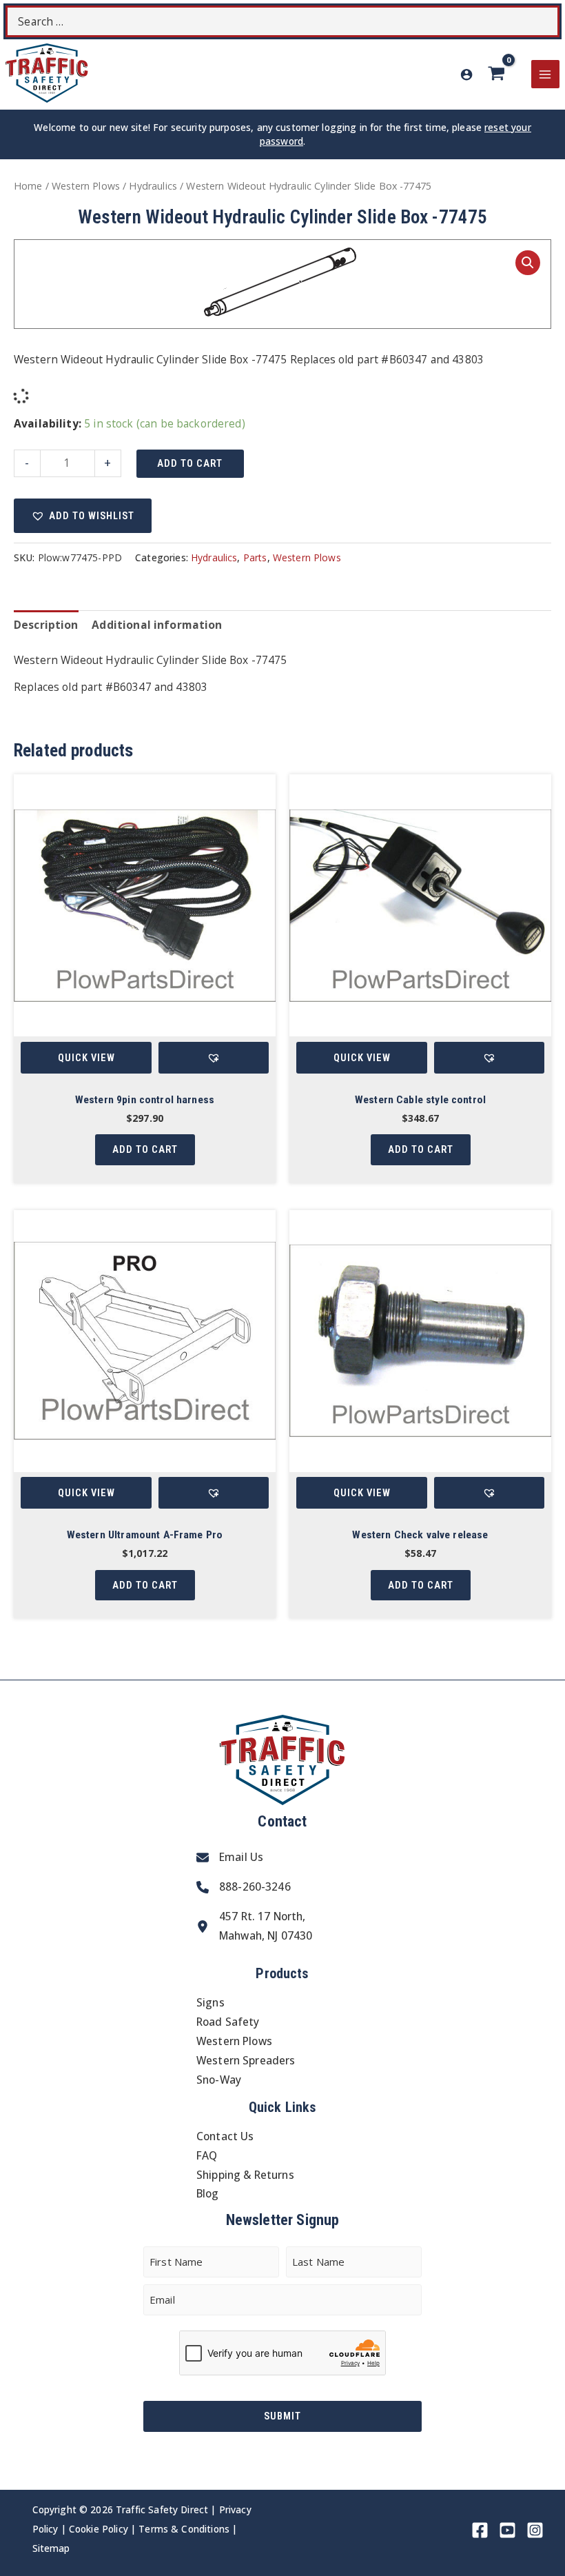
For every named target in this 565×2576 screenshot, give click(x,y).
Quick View (86, 1058)
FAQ (207, 2155)
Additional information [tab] (157, 625)
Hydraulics (153, 186)
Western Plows (86, 186)
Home (28, 186)
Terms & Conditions (184, 2529)
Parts (255, 557)
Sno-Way (219, 2080)
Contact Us (225, 2136)
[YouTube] (507, 2530)
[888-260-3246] (244, 1887)
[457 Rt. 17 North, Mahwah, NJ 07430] (254, 1926)
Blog (208, 2193)
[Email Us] (230, 1858)
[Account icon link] (466, 74)
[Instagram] (535, 2530)
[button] (528, 263)
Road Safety (228, 2022)
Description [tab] (46, 625)
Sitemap (51, 2548)
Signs (210, 2002)
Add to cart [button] (145, 1149)
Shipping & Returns (245, 2175)
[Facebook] (480, 2530)
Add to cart (190, 463)
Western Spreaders (246, 2060)
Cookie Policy (99, 2529)
